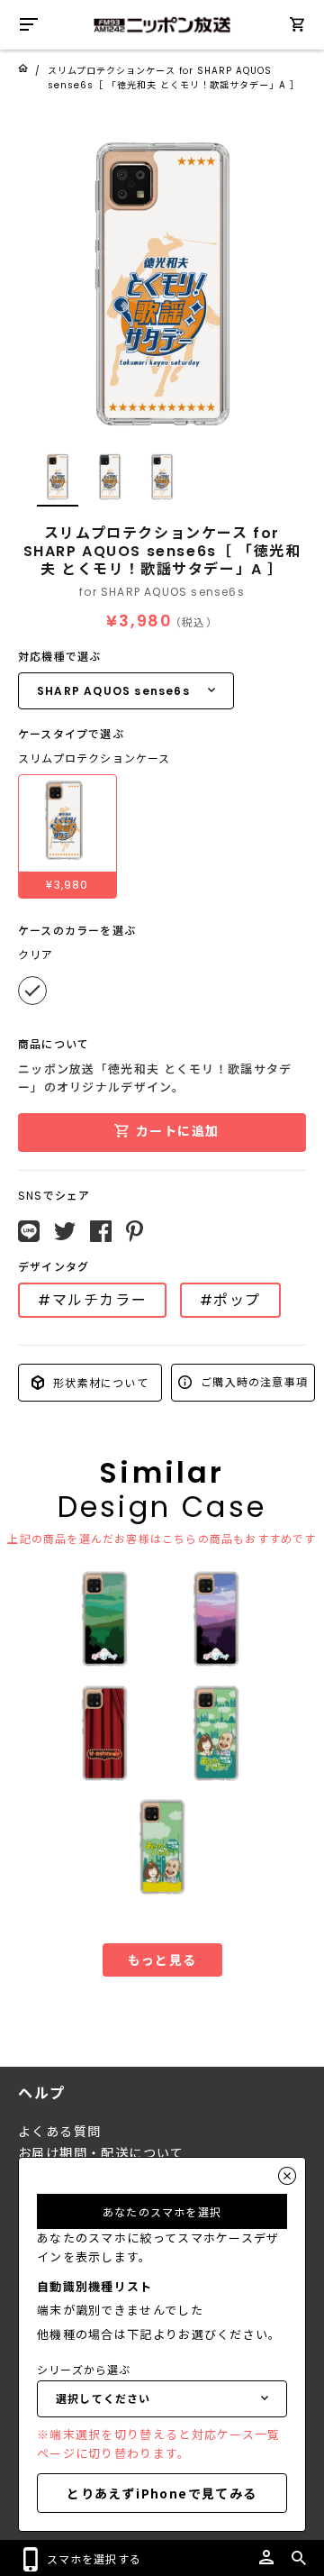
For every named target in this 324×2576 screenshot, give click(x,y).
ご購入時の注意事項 (252, 1381)
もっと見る (162, 1959)
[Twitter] (65, 1231)
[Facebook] (101, 1231)
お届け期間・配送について (101, 2153)
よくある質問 (59, 2132)
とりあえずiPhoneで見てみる (162, 2493)
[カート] (297, 27)
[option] (162, 284)
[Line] (29, 1231)
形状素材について (99, 1382)
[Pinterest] (135, 1231)
